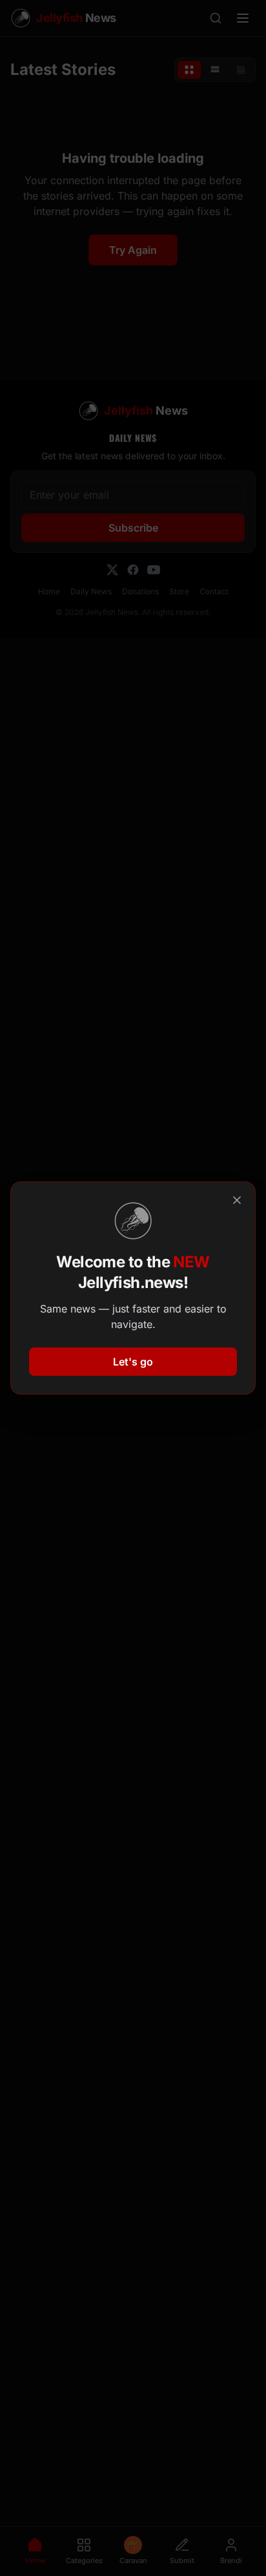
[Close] (237, 1200)
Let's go (133, 1362)
